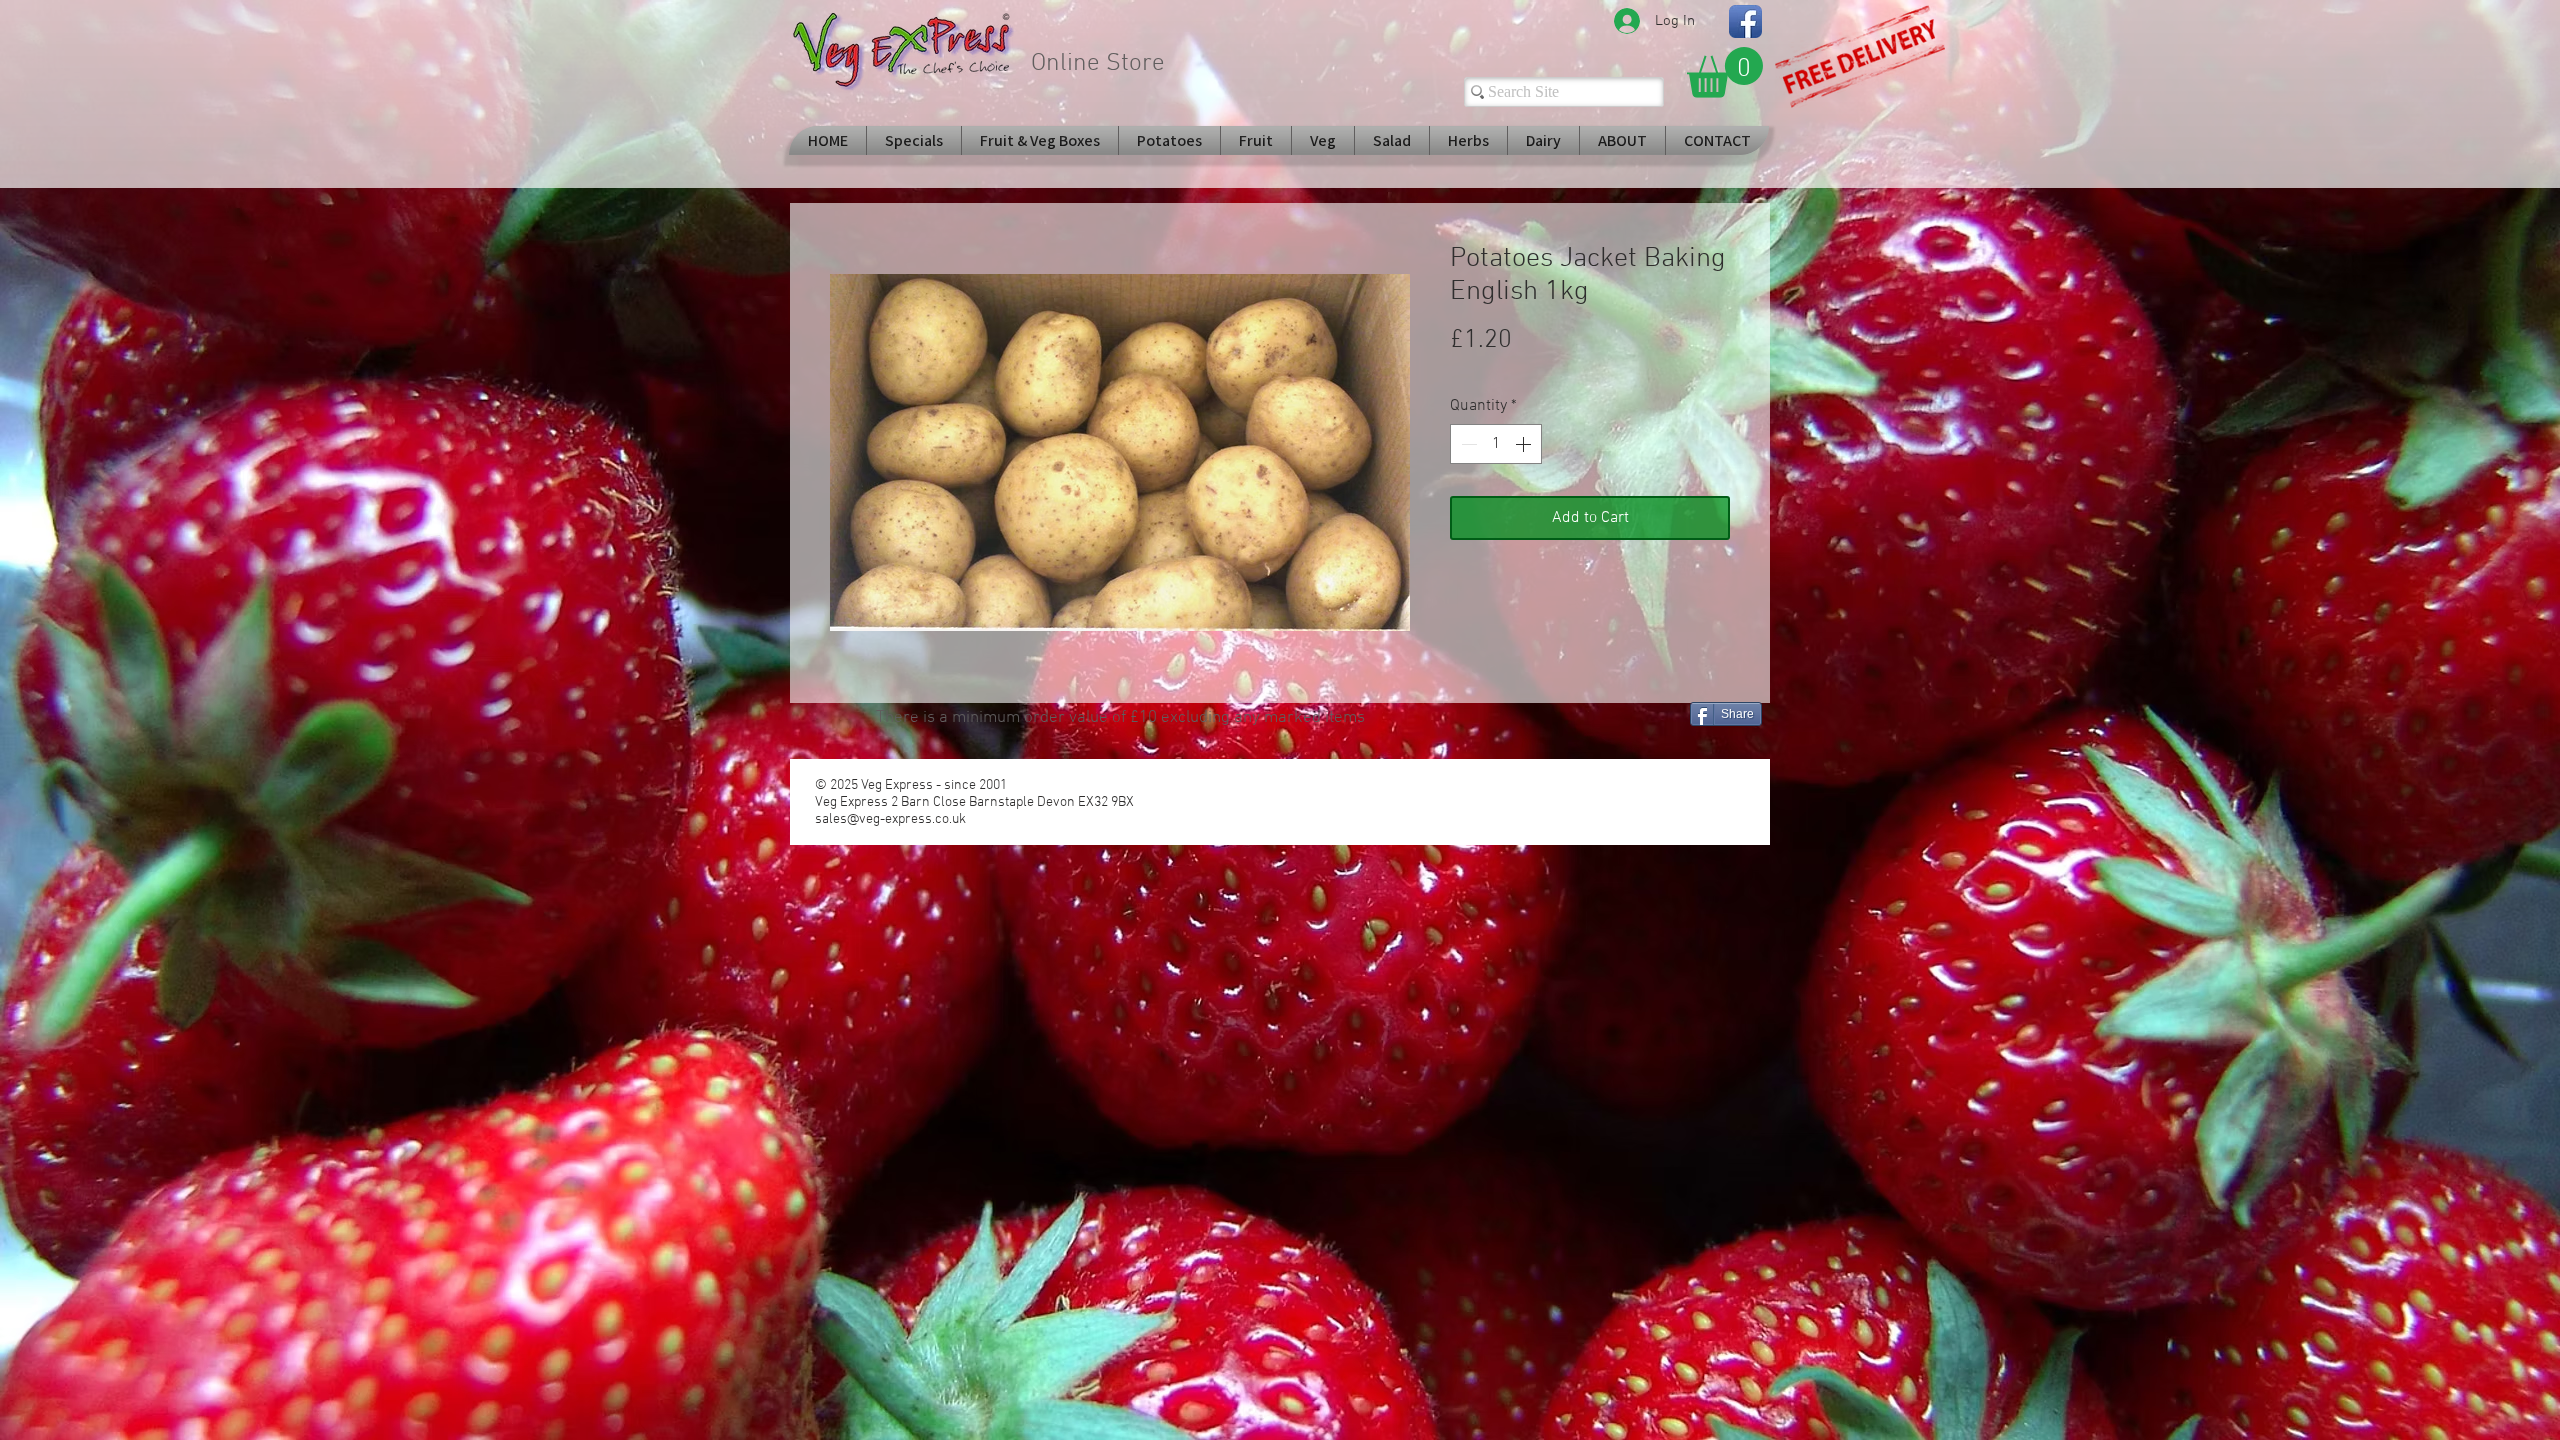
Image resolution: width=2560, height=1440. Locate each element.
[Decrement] (1467, 444)
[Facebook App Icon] (1745, 21)
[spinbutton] (1496, 444)
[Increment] (1525, 444)
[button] (1725, 72)
